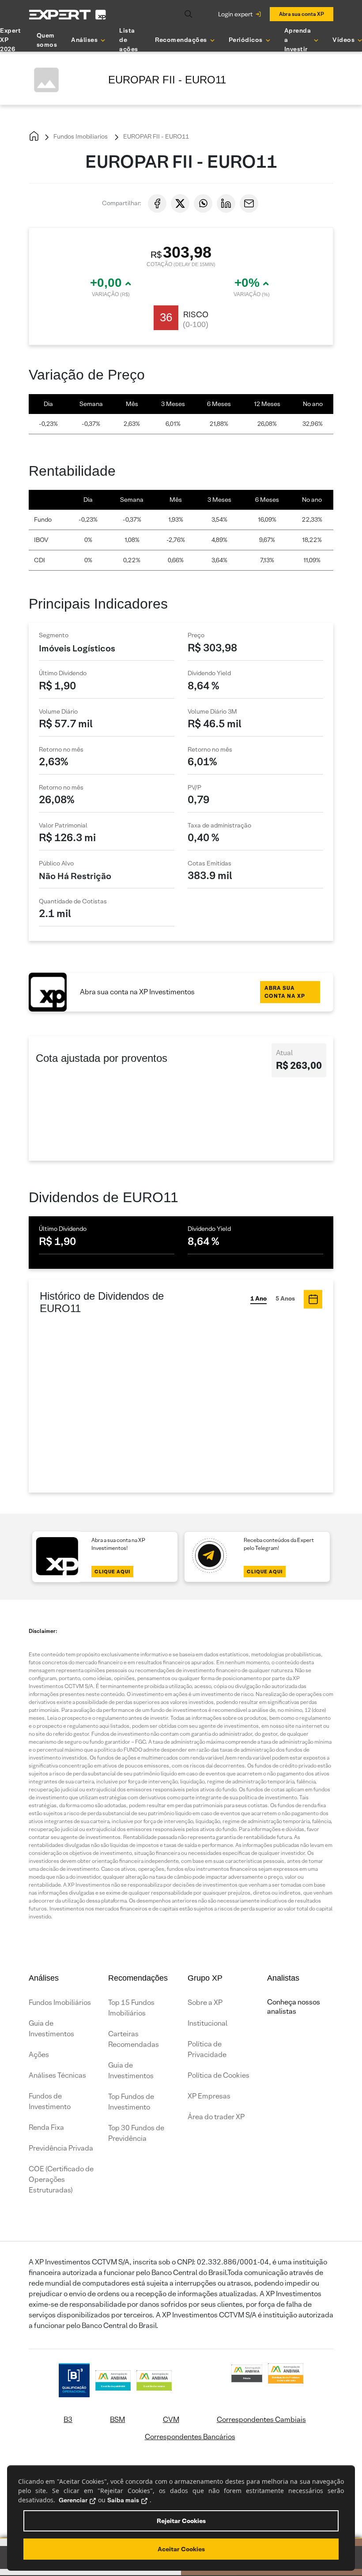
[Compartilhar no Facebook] (157, 203)
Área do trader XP (216, 2117)
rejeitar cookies (181, 2521)
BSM (117, 2420)
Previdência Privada (61, 2148)
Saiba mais (123, 2500)
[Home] (34, 137)
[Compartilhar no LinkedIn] (226, 203)
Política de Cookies (219, 2075)
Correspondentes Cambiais (261, 2420)
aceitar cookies (181, 2549)
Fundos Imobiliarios (80, 136)
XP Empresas (209, 2096)
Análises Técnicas (57, 2075)
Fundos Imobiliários (60, 2003)
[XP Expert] (68, 14)
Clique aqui (112, 1572)
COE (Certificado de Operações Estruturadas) (61, 2179)
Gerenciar (73, 2500)
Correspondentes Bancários (190, 2437)
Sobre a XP (205, 2003)
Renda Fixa (46, 2127)
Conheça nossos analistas (294, 2007)
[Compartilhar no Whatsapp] (203, 203)
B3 (68, 2420)
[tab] (313, 1299)
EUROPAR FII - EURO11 (155, 136)
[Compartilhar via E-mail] (249, 203)
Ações (39, 2055)
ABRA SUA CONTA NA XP (285, 992)
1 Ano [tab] (258, 1298)
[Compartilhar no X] (180, 203)
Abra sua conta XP (302, 14)
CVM (171, 2420)
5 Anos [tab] (285, 1298)
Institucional (207, 2023)
